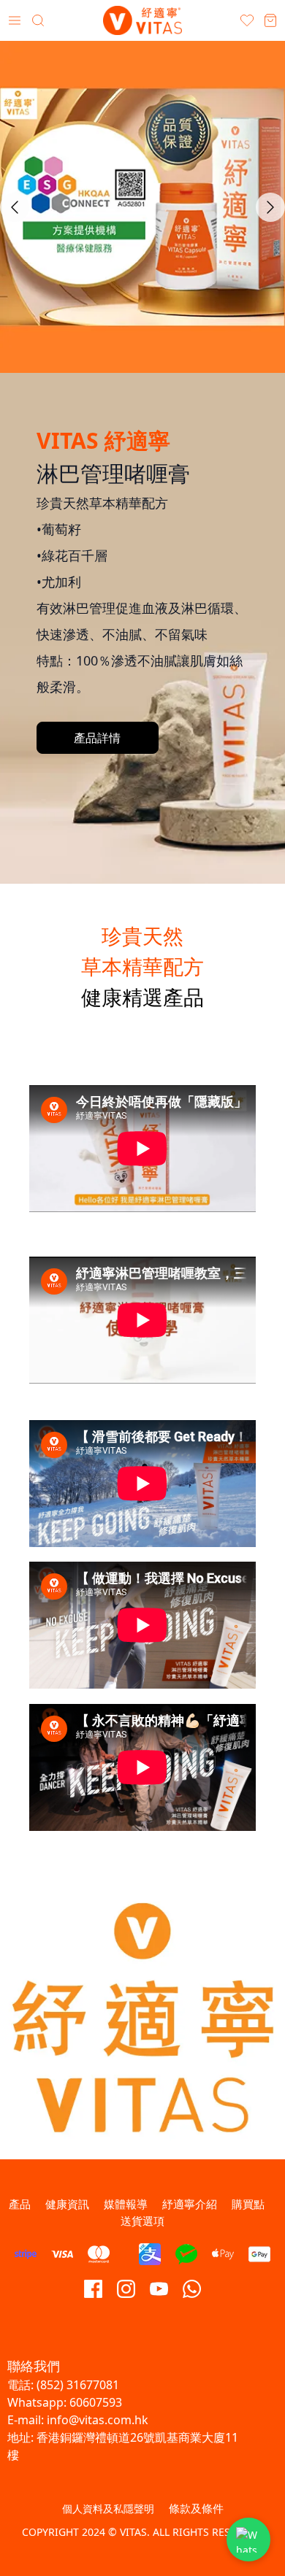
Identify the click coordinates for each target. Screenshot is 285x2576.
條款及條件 (196, 2508)
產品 (20, 2204)
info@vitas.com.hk (98, 2420)
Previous (15, 207)
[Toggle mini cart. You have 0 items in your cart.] (270, 20)
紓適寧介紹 (190, 2204)
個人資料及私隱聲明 (108, 2508)
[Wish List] (247, 20)
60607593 (96, 2402)
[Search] (38, 20)
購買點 (248, 2204)
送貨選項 (142, 2221)
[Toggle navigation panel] (15, 20)
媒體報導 (126, 2204)
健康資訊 (67, 2204)
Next (270, 207)
